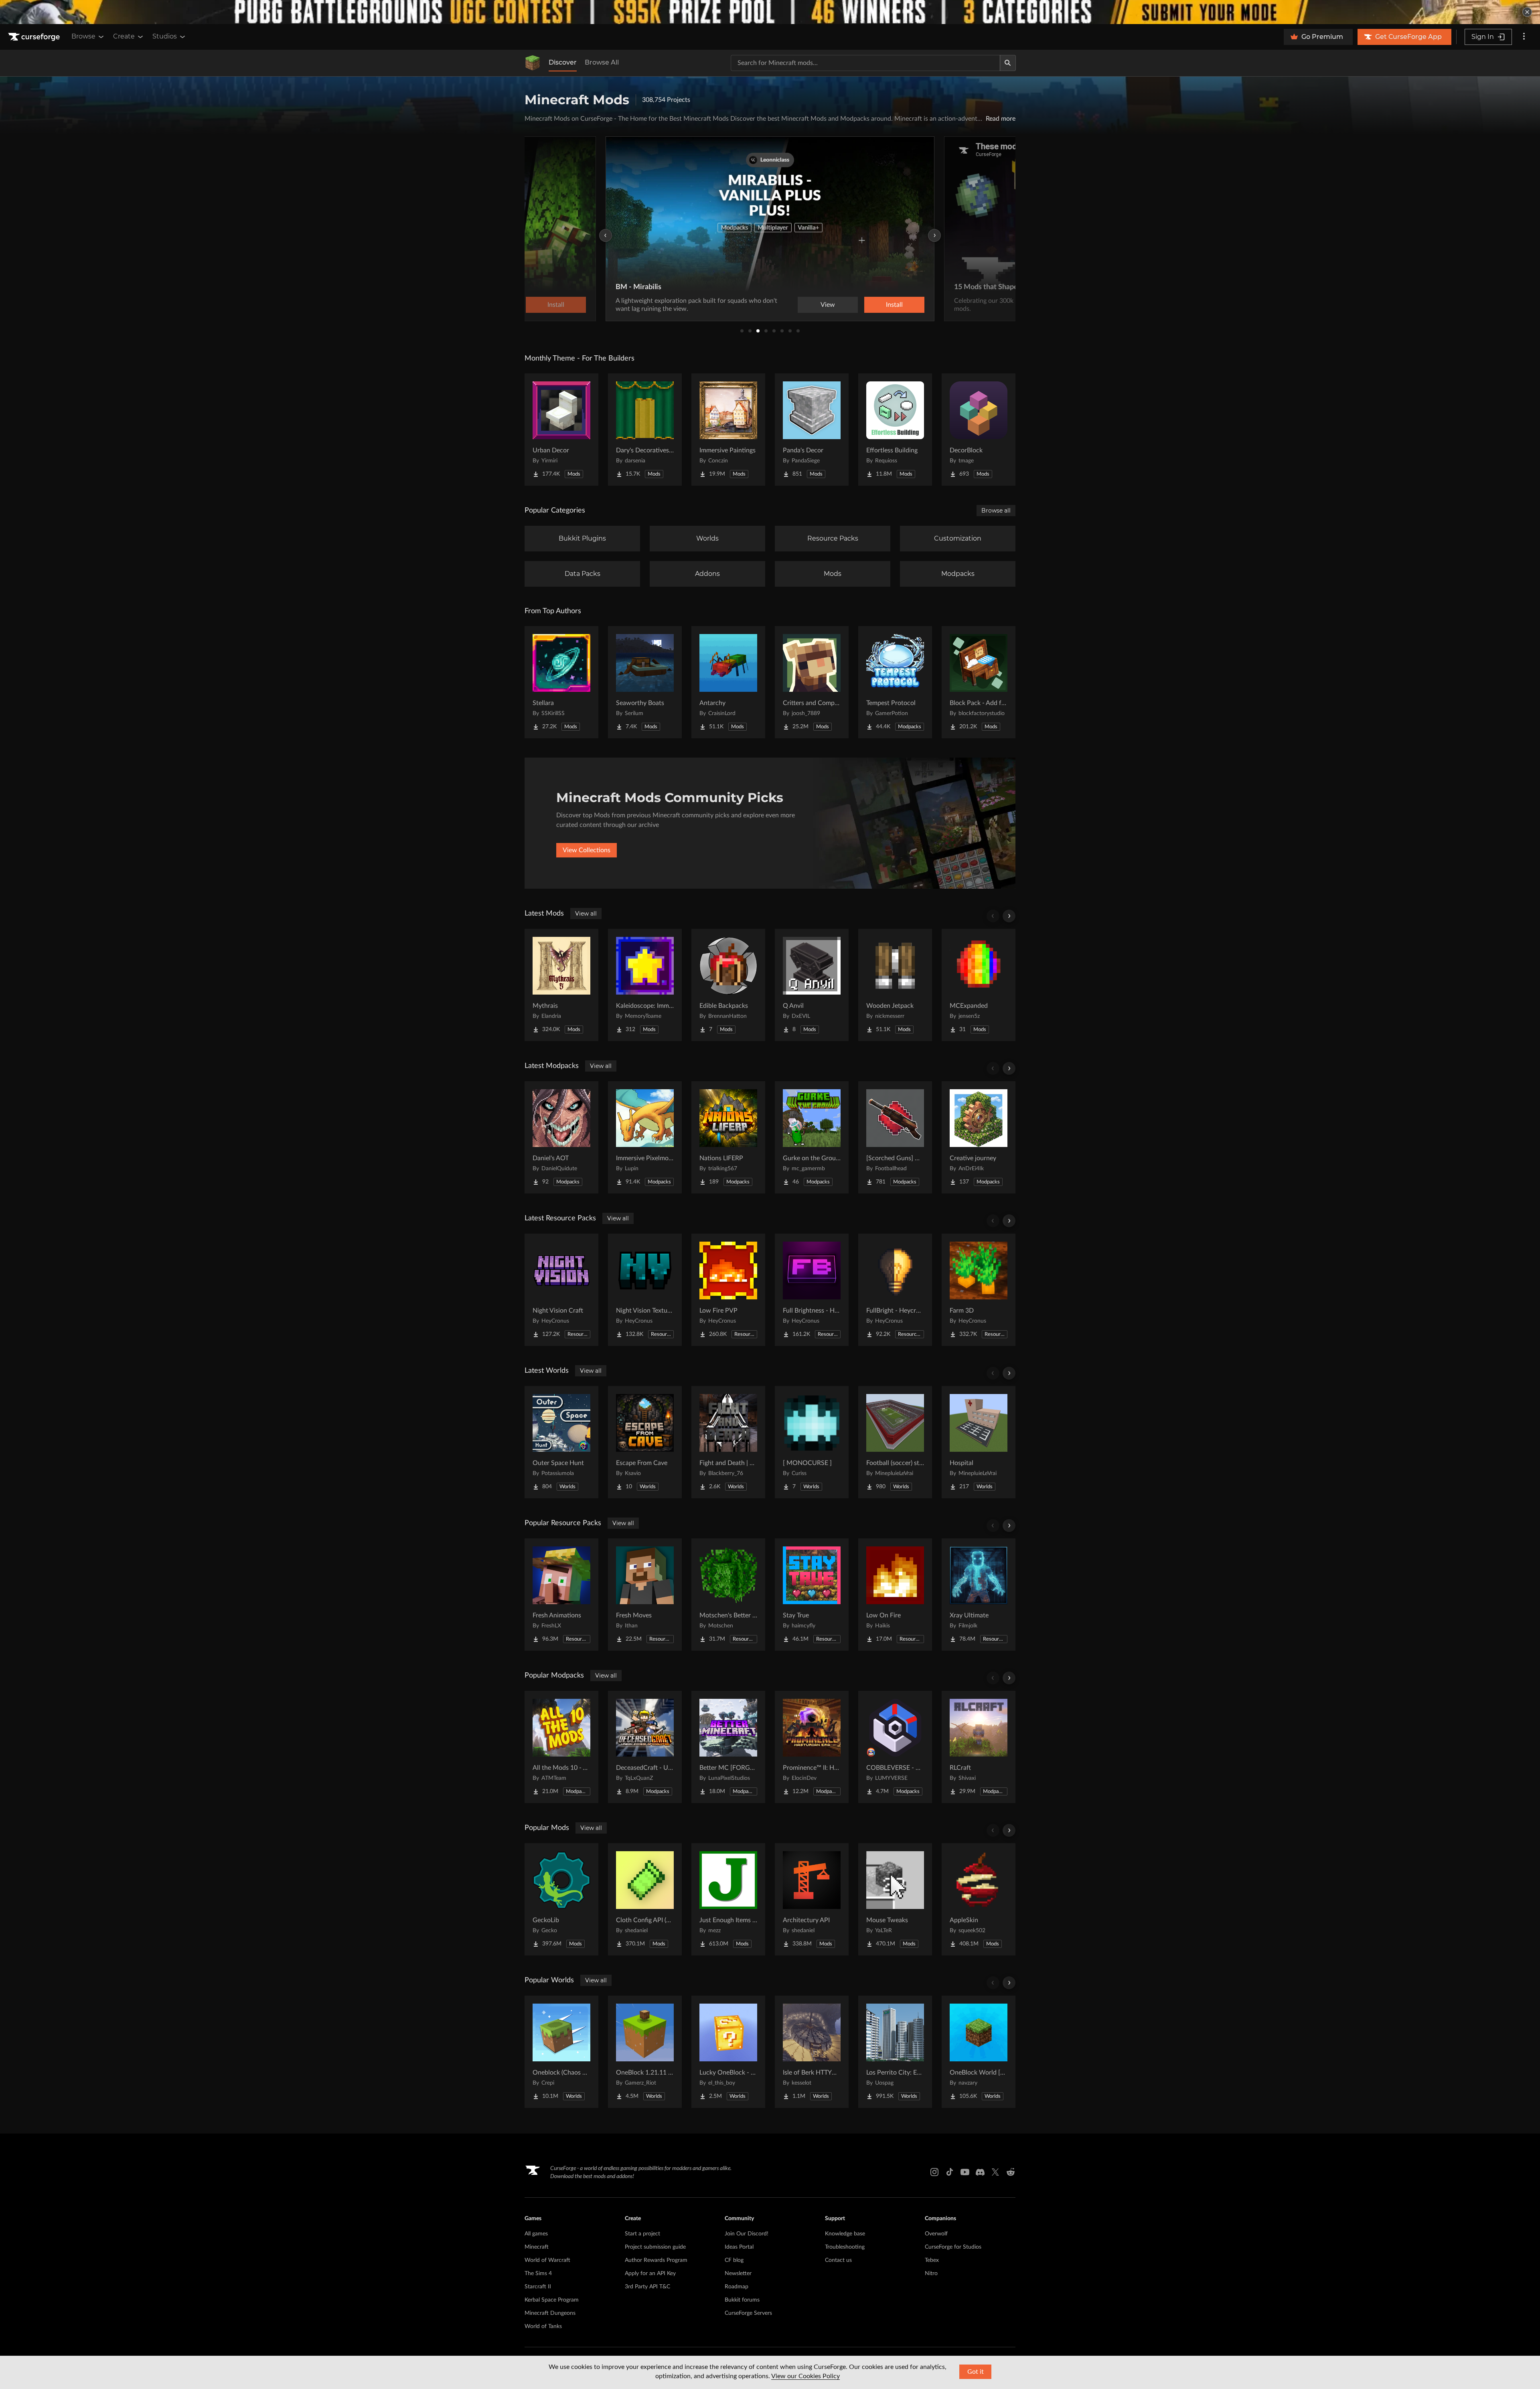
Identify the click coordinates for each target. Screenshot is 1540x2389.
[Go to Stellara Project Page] (561, 682)
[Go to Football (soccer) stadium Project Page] (895, 1442)
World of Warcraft (547, 2260)
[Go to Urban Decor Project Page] (561, 430)
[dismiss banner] (1527, 12)
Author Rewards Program (656, 2260)
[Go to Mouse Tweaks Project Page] (895, 1899)
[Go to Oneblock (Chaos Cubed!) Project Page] (561, 2052)
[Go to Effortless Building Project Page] (895, 430)
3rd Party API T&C (647, 2287)
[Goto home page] (35, 37)
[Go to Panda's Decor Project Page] (812, 430)
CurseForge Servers (748, 2313)
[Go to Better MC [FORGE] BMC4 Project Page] (728, 1747)
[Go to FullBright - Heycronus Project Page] (895, 1290)
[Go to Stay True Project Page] (812, 1595)
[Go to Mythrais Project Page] (561, 985)
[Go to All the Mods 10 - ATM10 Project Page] (561, 1747)
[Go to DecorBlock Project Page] (979, 430)
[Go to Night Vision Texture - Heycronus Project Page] (645, 1290)
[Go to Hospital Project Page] (979, 1442)
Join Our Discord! (747, 2234)
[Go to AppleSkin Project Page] (979, 1899)
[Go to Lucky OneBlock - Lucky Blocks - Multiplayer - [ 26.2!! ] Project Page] (728, 2052)
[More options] (1524, 37)
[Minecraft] (533, 63)
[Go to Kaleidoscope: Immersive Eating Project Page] (645, 985)
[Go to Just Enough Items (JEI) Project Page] (728, 1899)
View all (586, 914)
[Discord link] (980, 2172)
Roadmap (737, 2287)
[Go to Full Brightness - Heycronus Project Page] (812, 1290)
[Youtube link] (965, 2172)
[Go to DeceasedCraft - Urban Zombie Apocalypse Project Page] (645, 1747)
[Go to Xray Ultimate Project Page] (979, 1595)
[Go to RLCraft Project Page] (979, 1747)
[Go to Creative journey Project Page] (979, 1137)
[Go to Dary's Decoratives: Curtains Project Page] (645, 430)
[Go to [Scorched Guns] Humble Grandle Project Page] (895, 1137)
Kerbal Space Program (552, 2300)
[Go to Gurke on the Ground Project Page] (812, 1137)
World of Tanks (543, 2326)
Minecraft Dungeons (550, 2313)
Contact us (838, 2260)
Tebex (932, 2260)
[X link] (995, 2172)
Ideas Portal (739, 2247)
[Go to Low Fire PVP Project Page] (728, 1290)
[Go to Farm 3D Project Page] (979, 1290)
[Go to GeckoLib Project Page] (561, 1899)
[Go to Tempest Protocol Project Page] (895, 682)
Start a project (642, 2234)
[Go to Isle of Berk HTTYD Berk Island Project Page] (812, 2052)
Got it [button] (976, 2372)
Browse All (602, 62)
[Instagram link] (934, 2172)
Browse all (996, 511)
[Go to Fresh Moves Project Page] (645, 1595)
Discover (563, 62)
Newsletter (738, 2274)
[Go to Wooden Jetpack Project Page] (895, 985)
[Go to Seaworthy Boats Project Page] (645, 682)
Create (124, 36)
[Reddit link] (1011, 2172)
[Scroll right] (1009, 916)
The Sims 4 (538, 2274)
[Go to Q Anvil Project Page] (812, 985)
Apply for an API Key (650, 2274)
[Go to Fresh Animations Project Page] (561, 1595)
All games (536, 2234)
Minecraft (537, 2247)
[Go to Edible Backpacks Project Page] (728, 985)
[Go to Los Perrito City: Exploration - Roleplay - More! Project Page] (895, 2052)
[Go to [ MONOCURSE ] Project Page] (812, 1442)
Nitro (931, 2274)
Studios (165, 36)
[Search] (1008, 63)
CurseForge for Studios (953, 2247)
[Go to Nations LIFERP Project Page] (728, 1137)
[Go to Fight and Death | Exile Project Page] (728, 1442)
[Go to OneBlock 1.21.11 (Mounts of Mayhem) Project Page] (645, 2052)
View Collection (872, 305)
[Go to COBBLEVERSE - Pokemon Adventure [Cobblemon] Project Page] (895, 1747)
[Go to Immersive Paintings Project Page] (728, 430)
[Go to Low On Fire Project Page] (895, 1595)
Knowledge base (845, 2234)
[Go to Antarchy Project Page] (728, 682)
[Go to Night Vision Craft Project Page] (561, 1290)
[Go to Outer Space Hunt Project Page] (561, 1442)
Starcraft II (538, 2287)
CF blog (734, 2260)
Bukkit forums (742, 2300)
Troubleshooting (845, 2247)
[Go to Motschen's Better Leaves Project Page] (728, 1595)
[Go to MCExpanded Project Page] (979, 985)
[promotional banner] (770, 12)
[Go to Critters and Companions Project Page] (812, 682)
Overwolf (936, 2234)
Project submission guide (655, 2247)
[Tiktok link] (950, 2172)
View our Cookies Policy (805, 2376)
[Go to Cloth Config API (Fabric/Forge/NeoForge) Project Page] (645, 1899)
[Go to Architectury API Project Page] (812, 1899)
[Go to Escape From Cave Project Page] (645, 1442)
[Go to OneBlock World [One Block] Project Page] (979, 2052)
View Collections (587, 850)
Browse (83, 36)
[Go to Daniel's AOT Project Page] (561, 1137)
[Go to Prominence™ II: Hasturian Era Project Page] (812, 1747)
